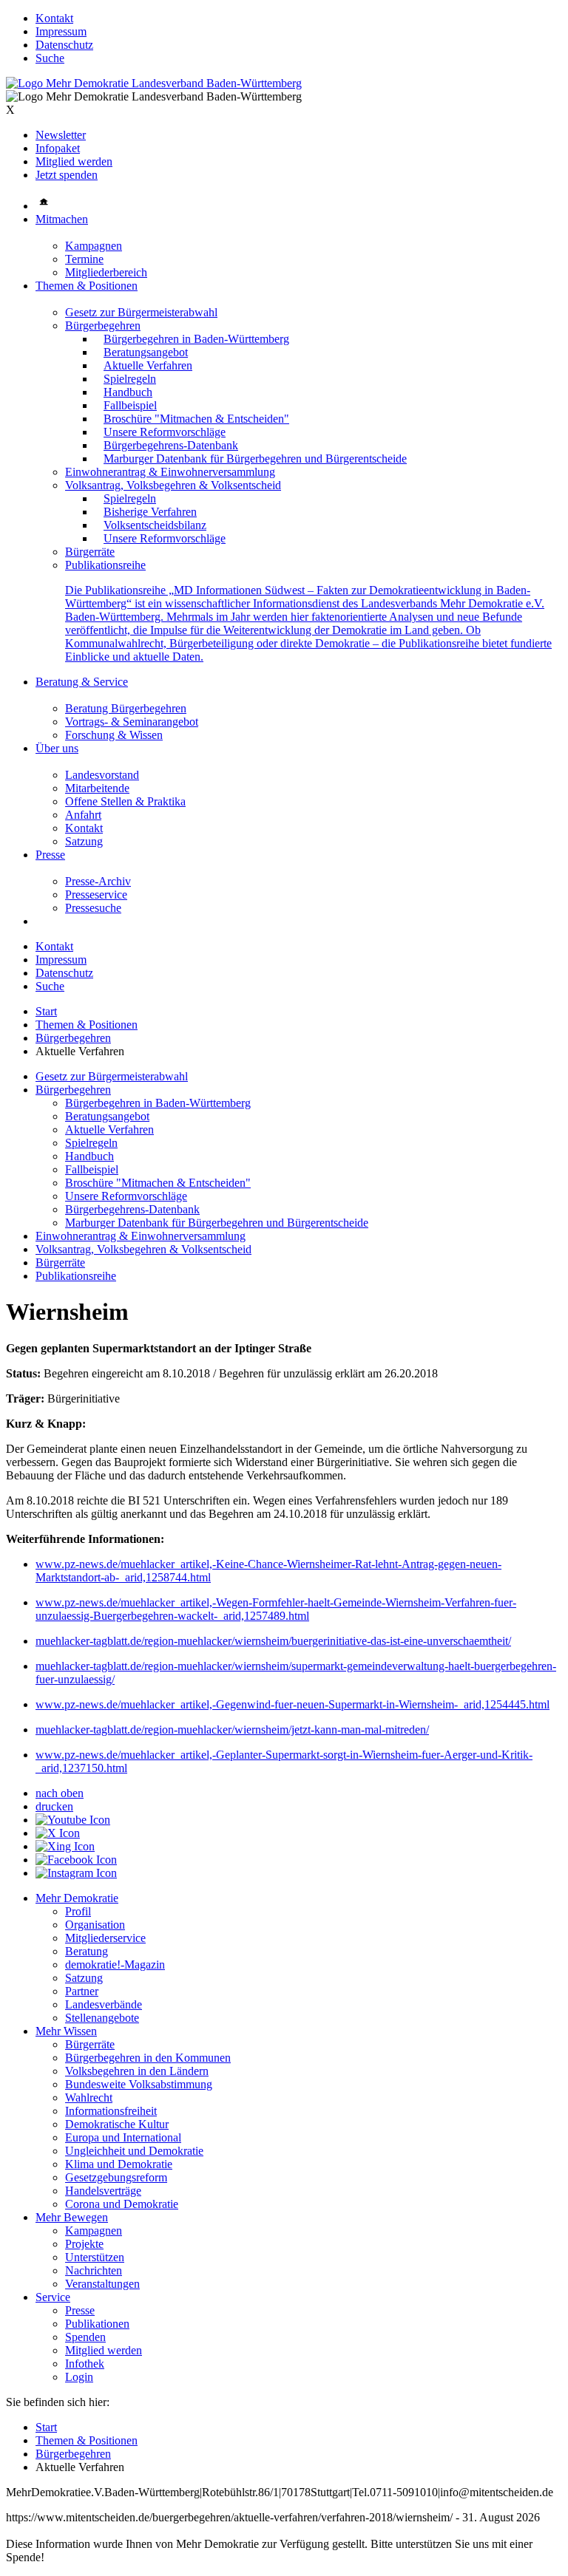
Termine (84, 259)
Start (46, 1011)
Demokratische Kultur (117, 2124)
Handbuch (128, 392)
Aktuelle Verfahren (148, 365)
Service (53, 2297)
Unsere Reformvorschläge (165, 432)
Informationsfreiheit (111, 2111)
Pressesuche (93, 908)
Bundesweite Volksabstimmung (139, 2084)
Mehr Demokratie (77, 1898)
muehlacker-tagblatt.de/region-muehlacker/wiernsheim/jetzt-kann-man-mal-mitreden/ (232, 1730)
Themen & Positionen (87, 286)
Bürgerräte (90, 552)
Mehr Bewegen (72, 2217)
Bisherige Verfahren (150, 512)
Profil (78, 1911)
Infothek (85, 2364)
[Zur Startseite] (154, 83)
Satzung (84, 841)
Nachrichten (94, 2270)
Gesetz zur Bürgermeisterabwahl (141, 312)
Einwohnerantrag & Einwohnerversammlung (170, 472)
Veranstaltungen (102, 2284)
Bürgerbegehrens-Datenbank (171, 445)
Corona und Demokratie (122, 2204)
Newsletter (61, 135)
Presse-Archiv (98, 881)
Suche (50, 58)
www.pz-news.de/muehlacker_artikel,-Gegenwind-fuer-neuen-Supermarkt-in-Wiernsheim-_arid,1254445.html (293, 1704)
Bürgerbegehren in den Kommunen (148, 2058)
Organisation (95, 1925)
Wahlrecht (89, 2098)
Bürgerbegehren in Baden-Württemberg (196, 339)
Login (79, 2377)
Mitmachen (62, 219)
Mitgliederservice (105, 1938)
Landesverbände (104, 2004)
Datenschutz (64, 45)
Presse (50, 855)
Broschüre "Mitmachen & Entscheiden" (196, 419)
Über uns (57, 748)
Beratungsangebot (146, 352)
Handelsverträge (103, 2191)
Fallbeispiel (130, 405)
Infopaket (58, 148)
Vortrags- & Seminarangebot (132, 722)
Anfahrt (83, 815)
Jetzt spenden (67, 175)
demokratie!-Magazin (115, 1965)
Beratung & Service (82, 682)
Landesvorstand (102, 775)
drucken (54, 1806)
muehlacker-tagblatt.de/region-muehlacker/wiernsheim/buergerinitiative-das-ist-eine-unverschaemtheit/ (273, 1641)
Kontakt (54, 18)
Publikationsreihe (105, 565)
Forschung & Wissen (114, 735)
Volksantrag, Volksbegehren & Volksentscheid (173, 485)
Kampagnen (94, 246)
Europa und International (123, 2137)
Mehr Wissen (66, 2031)
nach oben (60, 1793)
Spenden (85, 2337)
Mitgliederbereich (106, 272)
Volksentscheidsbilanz (155, 525)
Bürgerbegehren (103, 326)
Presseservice (96, 895)
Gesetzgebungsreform (116, 2177)
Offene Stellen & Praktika (125, 801)
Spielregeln (130, 379)
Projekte (84, 2244)
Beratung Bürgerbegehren (126, 708)
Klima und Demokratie (119, 2164)
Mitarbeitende (97, 788)
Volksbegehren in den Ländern (137, 2071)
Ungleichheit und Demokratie (134, 2151)
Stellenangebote (102, 2018)
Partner (82, 1991)
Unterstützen (95, 2257)
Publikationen (97, 2324)
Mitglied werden (74, 161)
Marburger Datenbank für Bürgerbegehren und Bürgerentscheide (255, 459)
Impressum (61, 31)
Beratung (87, 1951)
